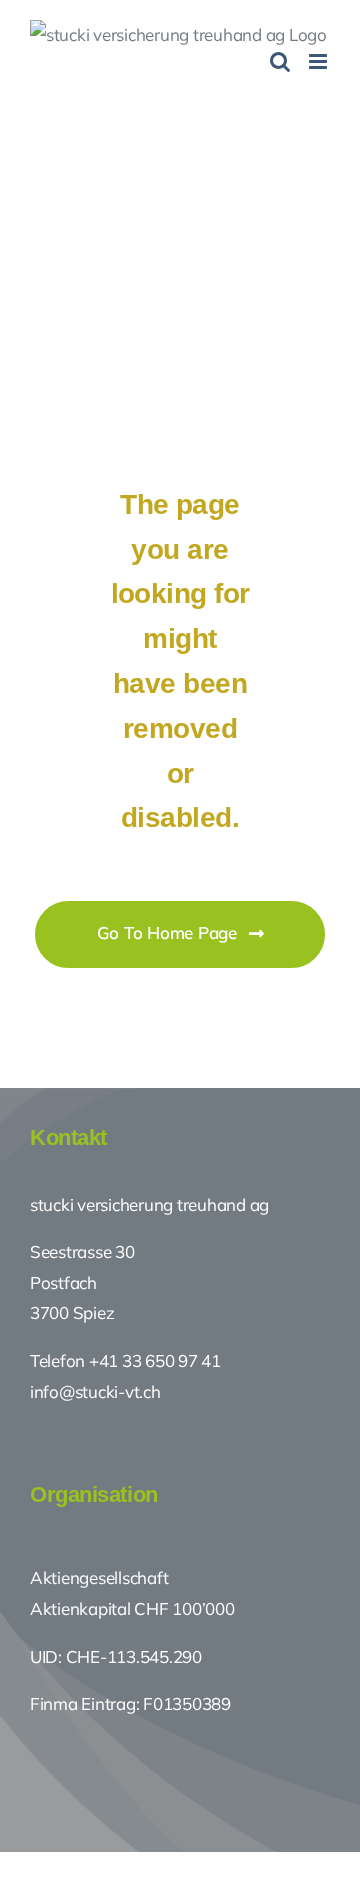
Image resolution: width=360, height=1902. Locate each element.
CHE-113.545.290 (132, 1656)
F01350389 (187, 1703)
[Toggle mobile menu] (319, 61)
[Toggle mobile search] (280, 61)
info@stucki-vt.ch (95, 1391)
